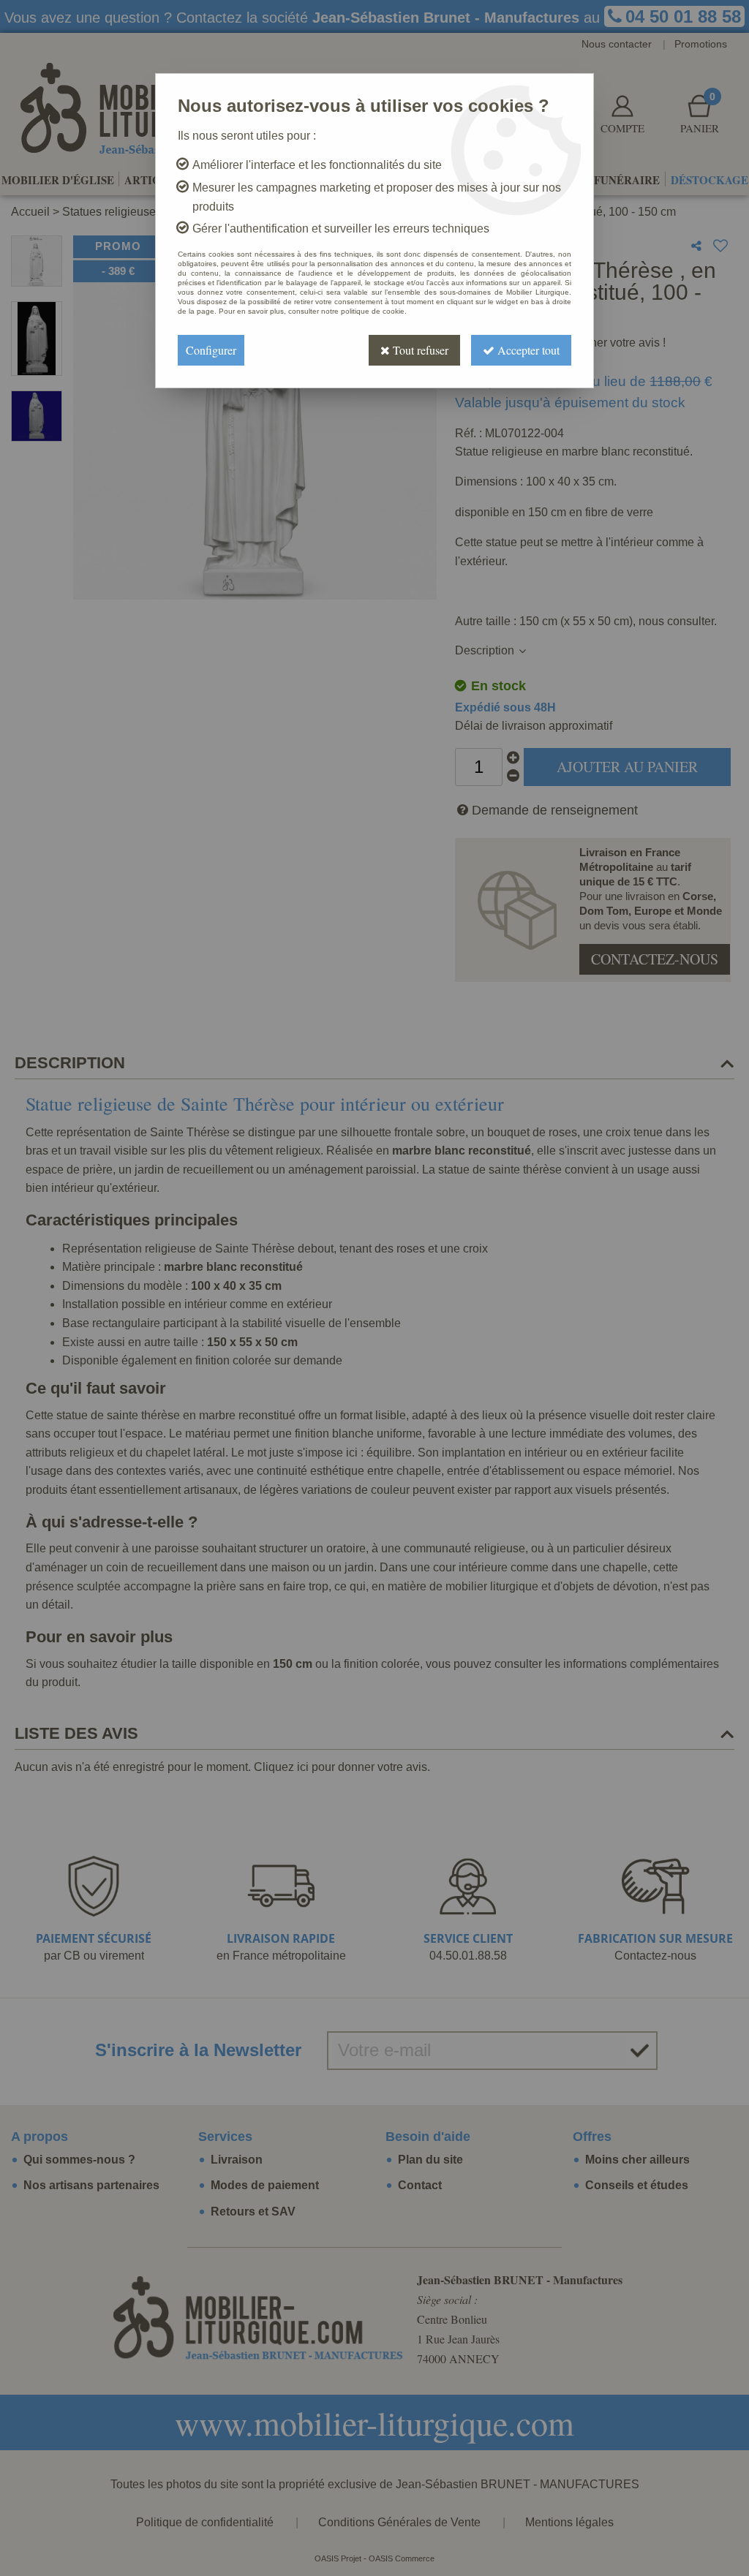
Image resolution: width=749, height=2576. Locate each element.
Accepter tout (527, 350)
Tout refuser (419, 350)
